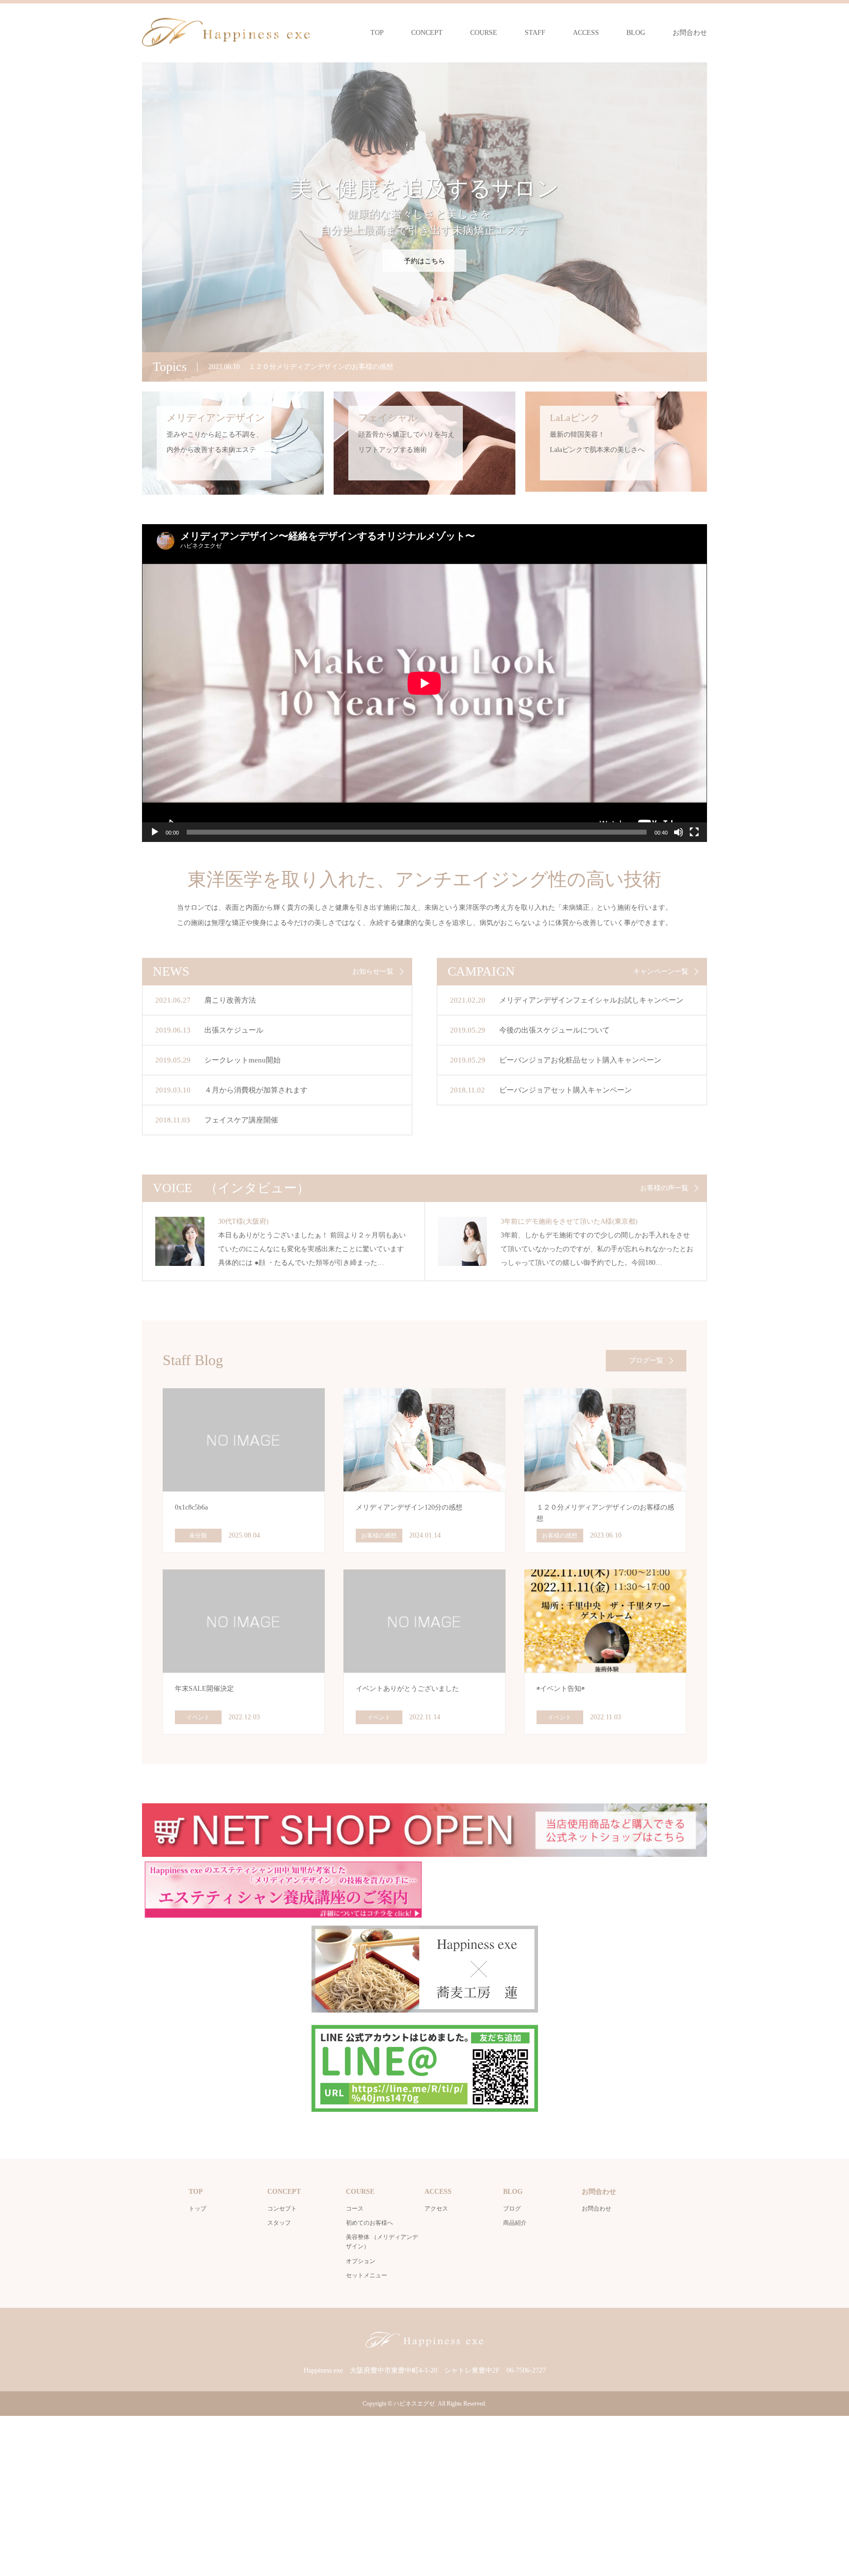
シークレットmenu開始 (242, 1060)
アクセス (436, 2209)
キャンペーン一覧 (661, 972)
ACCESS (586, 33)
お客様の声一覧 (664, 1188)
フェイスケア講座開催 (241, 1120)
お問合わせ (690, 33)
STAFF (535, 33)
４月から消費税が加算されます (256, 1090)
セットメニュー (367, 2275)
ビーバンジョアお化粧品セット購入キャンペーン (580, 1060)
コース (355, 2209)
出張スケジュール (234, 1030)
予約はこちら (424, 261)
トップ (198, 2209)
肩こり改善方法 (230, 1000)
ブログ (512, 2209)
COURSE (484, 33)
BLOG (636, 33)
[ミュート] (679, 832)
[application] (424, 683)
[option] (424, 222)
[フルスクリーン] (694, 832)
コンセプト (282, 2209)
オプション (361, 2261)
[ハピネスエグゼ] (226, 32)
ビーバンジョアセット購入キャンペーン (566, 1090)
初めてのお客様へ (369, 2223)
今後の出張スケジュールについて (554, 1030)
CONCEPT (427, 33)
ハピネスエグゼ (414, 2404)
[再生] (155, 832)
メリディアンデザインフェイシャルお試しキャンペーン (591, 1000)
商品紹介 (515, 2223)
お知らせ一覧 (373, 972)
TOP (377, 33)
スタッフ (279, 2223)
